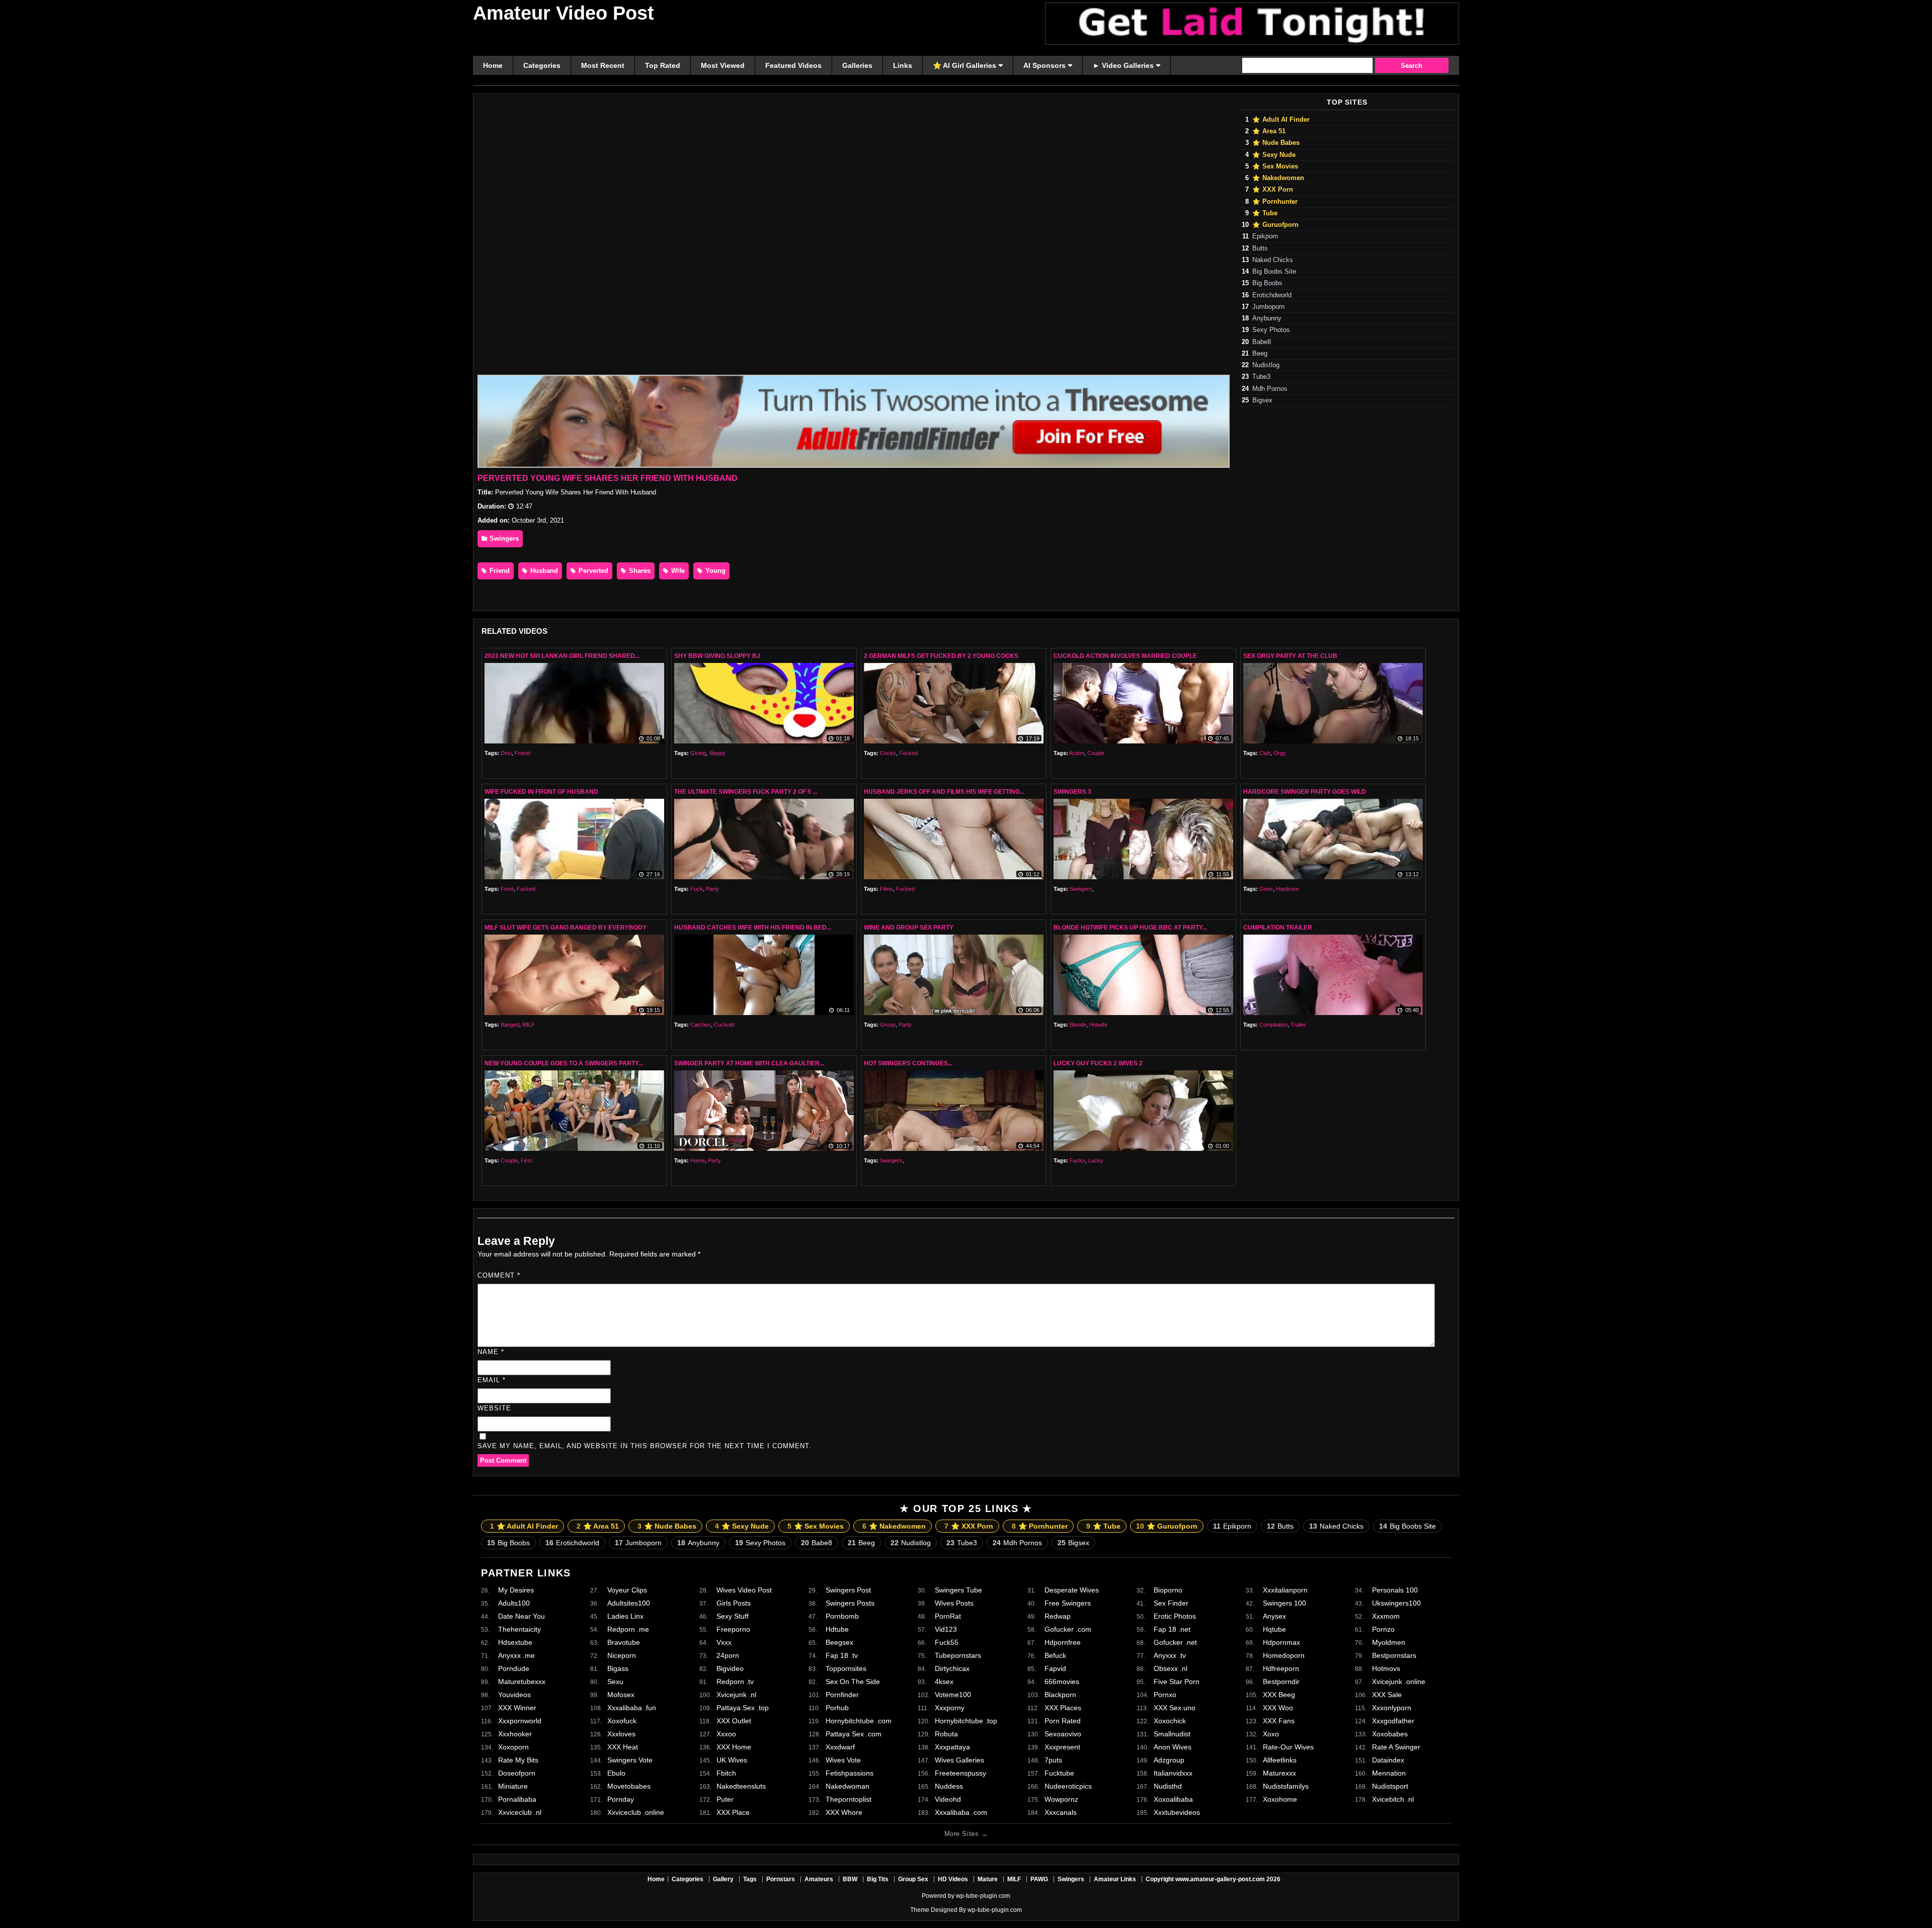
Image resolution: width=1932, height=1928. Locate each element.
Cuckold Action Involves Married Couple (1125, 656)
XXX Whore (844, 1812)
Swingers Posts (850, 1603)
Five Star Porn (1177, 1682)
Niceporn (622, 1655)
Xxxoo (726, 1734)
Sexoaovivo (1063, 1734)
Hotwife (1098, 1025)
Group (888, 1025)
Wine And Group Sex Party (909, 928)
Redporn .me (628, 1629)
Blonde (1078, 1025)
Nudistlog (1266, 365)
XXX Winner (517, 1708)
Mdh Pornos (1270, 389)
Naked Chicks (1273, 260)
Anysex (1274, 1616)
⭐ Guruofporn (1275, 225)
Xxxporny (950, 1708)
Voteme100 (953, 1695)
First (526, 1160)
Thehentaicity (519, 1629)
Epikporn (1265, 236)
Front (507, 889)
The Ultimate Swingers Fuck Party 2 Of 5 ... (746, 792)
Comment (499, 1275)
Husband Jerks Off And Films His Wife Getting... (944, 792)
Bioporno (1168, 1590)
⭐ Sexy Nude (1274, 155)
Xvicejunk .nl (736, 1695)
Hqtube (1274, 1629)
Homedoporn (1284, 1655)
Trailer (1298, 1025)
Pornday (621, 1799)
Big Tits (878, 1879)
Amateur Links (1115, 1879)
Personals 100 (1395, 1590)
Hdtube (837, 1629)
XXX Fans (1279, 1721)
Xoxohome (1280, 1799)
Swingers (503, 538)
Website (494, 1408)
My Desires (516, 1590)
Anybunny (1267, 318)
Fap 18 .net (1172, 1629)
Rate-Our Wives (1288, 1747)
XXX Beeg (1279, 1695)
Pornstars (781, 1879)
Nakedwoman (848, 1786)
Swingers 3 (1072, 792)
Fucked (908, 753)
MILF (529, 1025)
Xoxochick (1170, 1721)
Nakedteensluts (741, 1786)
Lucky (1096, 1160)
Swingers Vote (630, 1760)
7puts (1053, 1760)
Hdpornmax (1281, 1642)
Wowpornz (1061, 1799)
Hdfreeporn (1281, 1668)
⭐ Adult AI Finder (1281, 120)
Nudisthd (1168, 1786)
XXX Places (1063, 1708)
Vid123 (946, 1629)
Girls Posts (734, 1603)
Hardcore (1287, 889)
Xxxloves (621, 1734)
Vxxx (724, 1642)
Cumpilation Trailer (1278, 928)
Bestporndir (1281, 1682)
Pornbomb (842, 1616)
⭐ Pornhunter (1275, 202)
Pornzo (1383, 1629)
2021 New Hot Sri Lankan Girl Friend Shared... (562, 656)
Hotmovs (1386, 1668)
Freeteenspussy (960, 1773)
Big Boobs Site (1274, 272)
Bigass (618, 1668)
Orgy (1280, 753)
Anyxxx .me (516, 1655)
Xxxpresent (1062, 1747)
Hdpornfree (1063, 1642)
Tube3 (1261, 377)
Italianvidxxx (1173, 1773)
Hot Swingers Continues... (908, 1063)
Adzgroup (1169, 1760)
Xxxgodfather (1393, 1721)
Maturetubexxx (522, 1682)
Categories (688, 1879)
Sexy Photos (1271, 330)
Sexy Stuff (733, 1616)
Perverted (592, 571)
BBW (850, 1879)
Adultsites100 (629, 1603)
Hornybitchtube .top (966, 1721)
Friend (499, 571)
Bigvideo (730, 1668)
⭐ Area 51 (1269, 131)
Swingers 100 (1284, 1603)
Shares (639, 571)
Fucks (1077, 1160)
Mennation (1389, 1773)
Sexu (615, 1682)
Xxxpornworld (520, 1721)
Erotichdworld (1272, 295)
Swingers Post (848, 1590)
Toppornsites (846, 1668)
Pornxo (1165, 1695)
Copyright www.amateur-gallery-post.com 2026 (1213, 1879)
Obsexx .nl (1171, 1668)
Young (714, 571)
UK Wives (732, 1760)
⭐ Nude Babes (1276, 143)
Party (712, 889)
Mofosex (621, 1695)
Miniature (513, 1786)
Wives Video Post (744, 1590)
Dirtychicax (952, 1668)
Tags (750, 1879)
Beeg (1260, 354)
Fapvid (1055, 1668)
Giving (698, 753)
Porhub (837, 1708)
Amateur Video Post (563, 13)
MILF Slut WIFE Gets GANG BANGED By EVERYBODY (566, 928)
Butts (1260, 248)
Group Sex (913, 1879)
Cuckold (724, 1025)
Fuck (697, 889)
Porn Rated (1063, 1721)
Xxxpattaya (952, 1747)
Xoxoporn (513, 1747)
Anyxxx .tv (1170, 1655)
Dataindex (1388, 1760)
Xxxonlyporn (1392, 1708)
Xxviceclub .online (636, 1812)
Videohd (948, 1799)
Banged (510, 1025)
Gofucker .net (1175, 1642)
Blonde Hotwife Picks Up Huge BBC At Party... (1130, 928)
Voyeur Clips (627, 1590)
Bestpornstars (1394, 1655)
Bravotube (624, 1642)
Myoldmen (1389, 1642)
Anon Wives (1173, 1747)
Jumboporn (1268, 307)
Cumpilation (1273, 1025)
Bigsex (1262, 400)
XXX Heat (623, 1747)
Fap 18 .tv (842, 1655)
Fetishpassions (850, 1773)
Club (1265, 753)
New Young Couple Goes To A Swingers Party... (564, 1063)
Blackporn (1060, 1695)
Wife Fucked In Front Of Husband (541, 792)
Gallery (723, 1879)
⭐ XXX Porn (1273, 190)
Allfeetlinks (1280, 1760)
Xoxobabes (1390, 1734)
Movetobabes (629, 1786)
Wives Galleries (959, 1760)
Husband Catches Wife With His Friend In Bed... (753, 928)
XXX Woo (1278, 1708)
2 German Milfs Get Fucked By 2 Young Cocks (941, 656)
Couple (1096, 753)
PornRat (948, 1616)
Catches (701, 1025)
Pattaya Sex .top (743, 1708)
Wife (677, 571)
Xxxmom (1386, 1616)
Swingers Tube (958, 1590)
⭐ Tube (1265, 213)
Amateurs (819, 1879)
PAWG (1039, 1879)
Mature (988, 1879)
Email (492, 1380)
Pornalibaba (517, 1799)
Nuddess (949, 1786)
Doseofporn (517, 1773)
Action (1077, 753)
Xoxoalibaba (1173, 1799)
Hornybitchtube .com (859, 1721)
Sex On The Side (853, 1682)
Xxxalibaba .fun (632, 1708)
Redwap (1058, 1616)
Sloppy (717, 753)
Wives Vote (843, 1760)
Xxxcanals (1061, 1812)
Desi (506, 753)
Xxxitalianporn (1285, 1590)
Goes (1266, 889)
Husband (543, 571)
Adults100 (514, 1603)
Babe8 (1262, 342)
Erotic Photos (1175, 1616)
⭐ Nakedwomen (1278, 178)
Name (491, 1352)
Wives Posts (954, 1603)
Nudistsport (1390, 1786)
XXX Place (733, 1812)
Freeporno (733, 1629)
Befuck (1055, 1655)
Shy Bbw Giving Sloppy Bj (717, 656)
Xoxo (1271, 1734)
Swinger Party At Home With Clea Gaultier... (749, 1063)
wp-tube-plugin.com (983, 1896)
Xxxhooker (515, 1734)
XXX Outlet (734, 1721)
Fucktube (1059, 1773)
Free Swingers (1068, 1603)
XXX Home (734, 1747)
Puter (725, 1799)
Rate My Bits (518, 1760)
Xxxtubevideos (1177, 1812)
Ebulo (616, 1773)
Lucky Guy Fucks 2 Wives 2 (1098, 1063)
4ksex (944, 1682)
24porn (728, 1655)
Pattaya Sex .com (854, 1734)
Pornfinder (842, 1695)
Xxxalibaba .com (961, 1812)
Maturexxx (1279, 1773)
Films (887, 889)
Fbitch (726, 1773)
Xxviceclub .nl (520, 1812)
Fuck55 (947, 1642)
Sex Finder (1171, 1603)
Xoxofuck (622, 1721)
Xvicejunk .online (1399, 1682)
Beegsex (839, 1642)
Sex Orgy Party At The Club (1290, 656)
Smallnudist (1172, 1734)
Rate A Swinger (1396, 1747)
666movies (1062, 1682)
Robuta (946, 1734)
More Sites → (966, 1834)
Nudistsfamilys (1286, 1786)
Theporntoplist (849, 1799)
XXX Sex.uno (1175, 1708)
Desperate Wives (1072, 1590)
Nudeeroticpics (1068, 1786)
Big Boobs (1267, 283)
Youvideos (514, 1695)
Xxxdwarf (840, 1747)
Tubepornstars (958, 1655)
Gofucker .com (1068, 1629)
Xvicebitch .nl (1393, 1799)
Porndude (514, 1668)
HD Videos (953, 1879)
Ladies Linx (625, 1616)
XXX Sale (1387, 1695)
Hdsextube (515, 1642)
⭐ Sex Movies (1275, 166)
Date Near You (521, 1616)
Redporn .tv (735, 1682)
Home (698, 1160)
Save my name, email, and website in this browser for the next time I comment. (645, 1446)
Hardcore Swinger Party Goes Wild (1305, 792)
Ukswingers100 (1396, 1603)
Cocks (888, 753)
